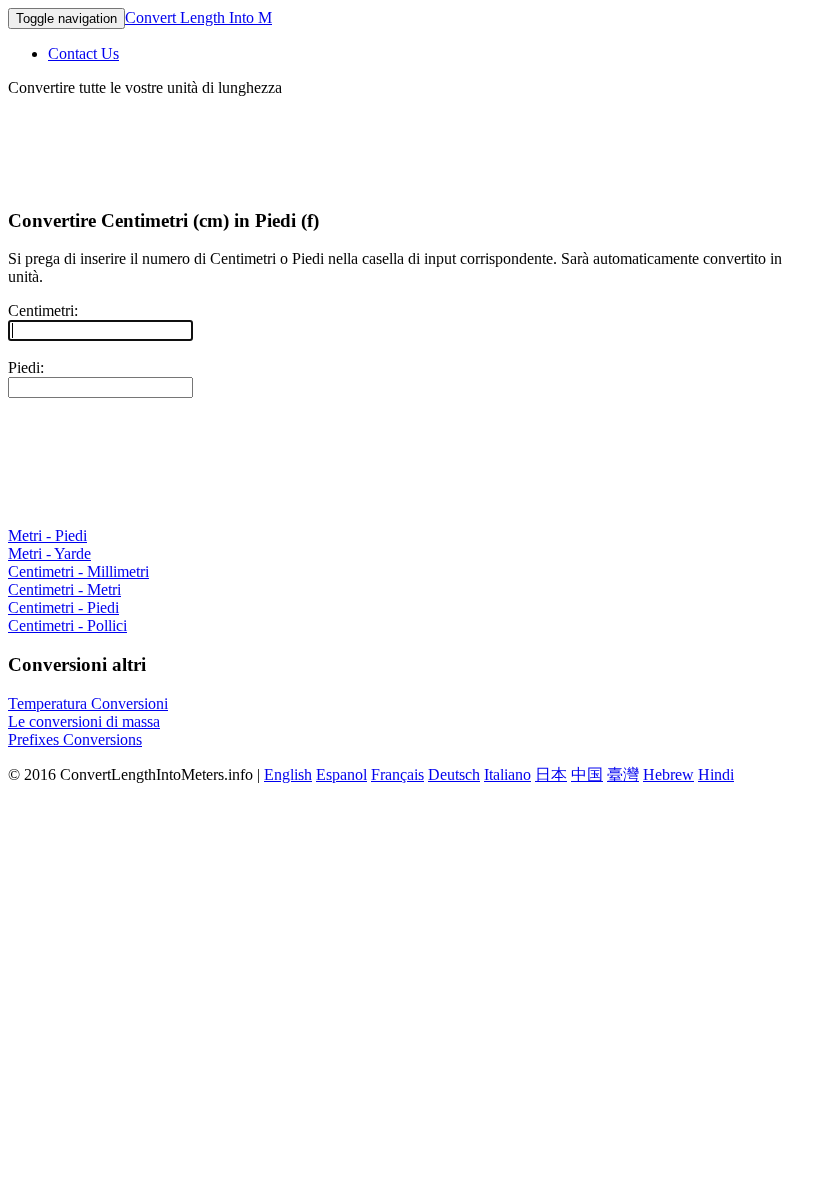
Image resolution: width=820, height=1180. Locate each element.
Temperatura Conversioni (88, 703)
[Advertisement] (372, 142)
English (288, 774)
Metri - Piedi (47, 535)
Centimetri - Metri (64, 589)
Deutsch (454, 774)
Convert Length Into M (198, 17)
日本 (551, 774)
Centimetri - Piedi (63, 607)
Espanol (341, 774)
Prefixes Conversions (75, 739)
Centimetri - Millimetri (78, 571)
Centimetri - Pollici (67, 625)
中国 (587, 774)
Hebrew (668, 774)
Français (397, 774)
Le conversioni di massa (84, 721)
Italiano (507, 774)
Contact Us (83, 53)
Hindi (716, 774)
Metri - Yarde (49, 553)
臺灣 (623, 774)
